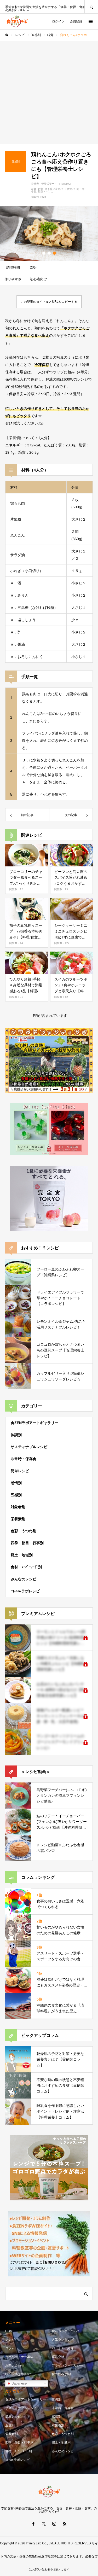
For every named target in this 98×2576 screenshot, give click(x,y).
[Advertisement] (49, 92)
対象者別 (18, 1507)
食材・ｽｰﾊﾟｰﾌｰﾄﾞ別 (26, 1567)
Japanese (19, 2383)
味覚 (34, 189)
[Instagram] (54, 2523)
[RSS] (65, 2523)
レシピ (10, 2340)
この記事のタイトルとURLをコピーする (49, 302)
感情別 (16, 1483)
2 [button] (49, 253)
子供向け (70, 189)
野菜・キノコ (46, 192)
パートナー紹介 (63, 2348)
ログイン (58, 21)
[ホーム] (7, 35)
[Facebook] (33, 2523)
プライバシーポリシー (67, 2365)
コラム (10, 2348)
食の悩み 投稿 (62, 2374)
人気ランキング (63, 2340)
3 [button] (54, 253)
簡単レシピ (20, 1471)
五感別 (16, 1495)
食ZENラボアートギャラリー (34, 1423)
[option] (49, 234)
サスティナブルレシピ (29, 1447)
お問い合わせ (15, 2365)
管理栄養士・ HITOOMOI (56, 184)
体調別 (16, 1435)
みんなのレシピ (24, 1579)
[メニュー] (90, 21)
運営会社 (58, 2357)
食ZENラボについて (66, 2331)
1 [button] (44, 253)
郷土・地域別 (22, 1555)
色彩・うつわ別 (24, 1531)
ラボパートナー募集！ (21, 2357)
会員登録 (76, 21)
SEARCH (91, 7)
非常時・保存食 (24, 1459)
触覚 (41, 189)
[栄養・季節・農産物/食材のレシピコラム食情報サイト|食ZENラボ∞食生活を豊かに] (17, 21)
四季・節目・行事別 (27, 1543)
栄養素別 (18, 1519)
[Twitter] (44, 2523)
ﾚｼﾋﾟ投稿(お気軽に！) (20, 2374)
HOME (10, 2331)
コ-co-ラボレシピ (25, 1591)
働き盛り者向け (54, 189)
